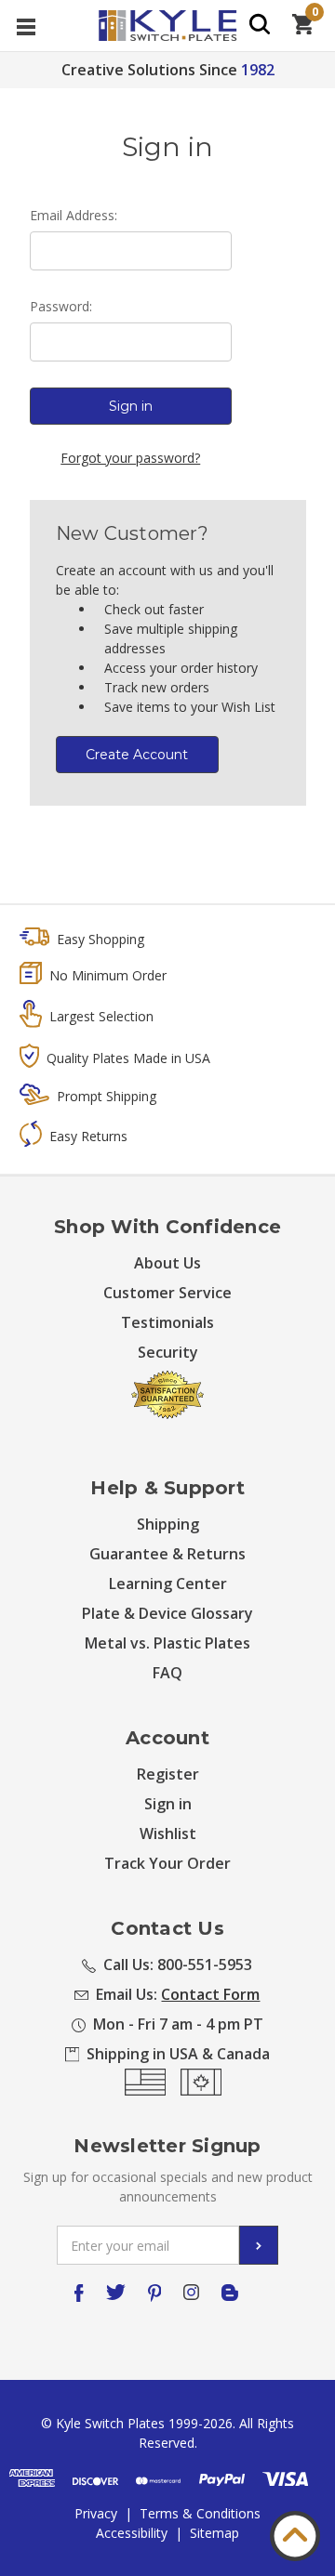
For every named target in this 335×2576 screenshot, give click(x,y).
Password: (61, 306)
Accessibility (132, 2533)
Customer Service (167, 1293)
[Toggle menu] (26, 26)
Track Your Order (167, 1863)
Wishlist (168, 1833)
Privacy (96, 2513)
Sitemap (214, 2533)
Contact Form (210, 1994)
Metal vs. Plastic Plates (167, 1643)
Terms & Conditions (200, 2513)
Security (168, 1352)
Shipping (168, 1524)
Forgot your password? (130, 458)
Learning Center (168, 1584)
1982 (258, 70)
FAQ (167, 1673)
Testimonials (167, 1322)
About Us (167, 1263)
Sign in (168, 1804)
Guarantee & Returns (167, 1554)
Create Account (137, 755)
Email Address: (74, 215)
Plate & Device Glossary (167, 1613)
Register (168, 1774)
